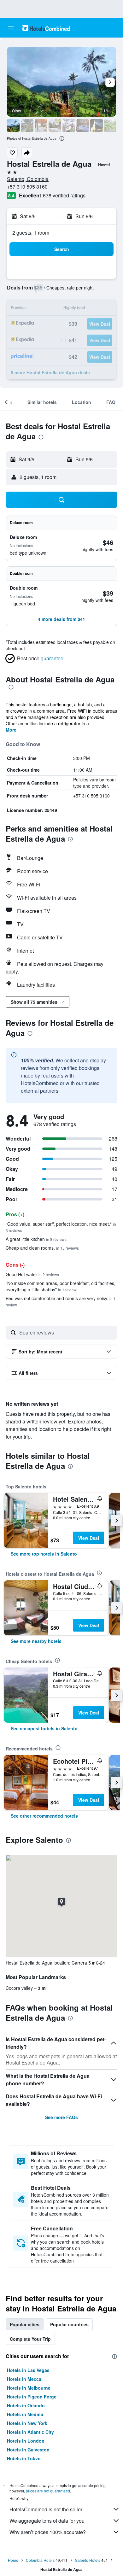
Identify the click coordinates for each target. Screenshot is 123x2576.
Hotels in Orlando (26, 2405)
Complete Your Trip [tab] (30, 2339)
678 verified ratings (64, 195)
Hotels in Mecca (24, 2379)
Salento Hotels (88, 2560)
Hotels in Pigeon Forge (32, 2397)
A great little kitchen (36, 1239)
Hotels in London (26, 2441)
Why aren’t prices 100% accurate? (48, 2532)
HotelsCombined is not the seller (46, 2509)
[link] (44, 1554)
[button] (11, 28)
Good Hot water (32, 1274)
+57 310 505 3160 (27, 187)
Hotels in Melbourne (29, 2388)
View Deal (89, 1538)
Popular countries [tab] (69, 2324)
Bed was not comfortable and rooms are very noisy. (61, 1301)
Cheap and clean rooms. (42, 1248)
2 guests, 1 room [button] (31, 233)
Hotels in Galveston (28, 2450)
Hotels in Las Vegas (28, 2370)
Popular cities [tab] (25, 2324)
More (11, 730)
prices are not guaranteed (48, 2491)
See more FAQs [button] (61, 2117)
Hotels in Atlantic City (30, 2432)
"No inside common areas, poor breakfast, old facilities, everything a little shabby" (61, 1286)
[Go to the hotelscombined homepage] (46, 28)
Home (13, 2560)
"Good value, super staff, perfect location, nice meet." (61, 1227)
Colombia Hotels (40, 2560)
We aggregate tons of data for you (47, 2521)
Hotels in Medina (25, 2414)
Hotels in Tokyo (24, 2458)
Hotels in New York (27, 2423)
